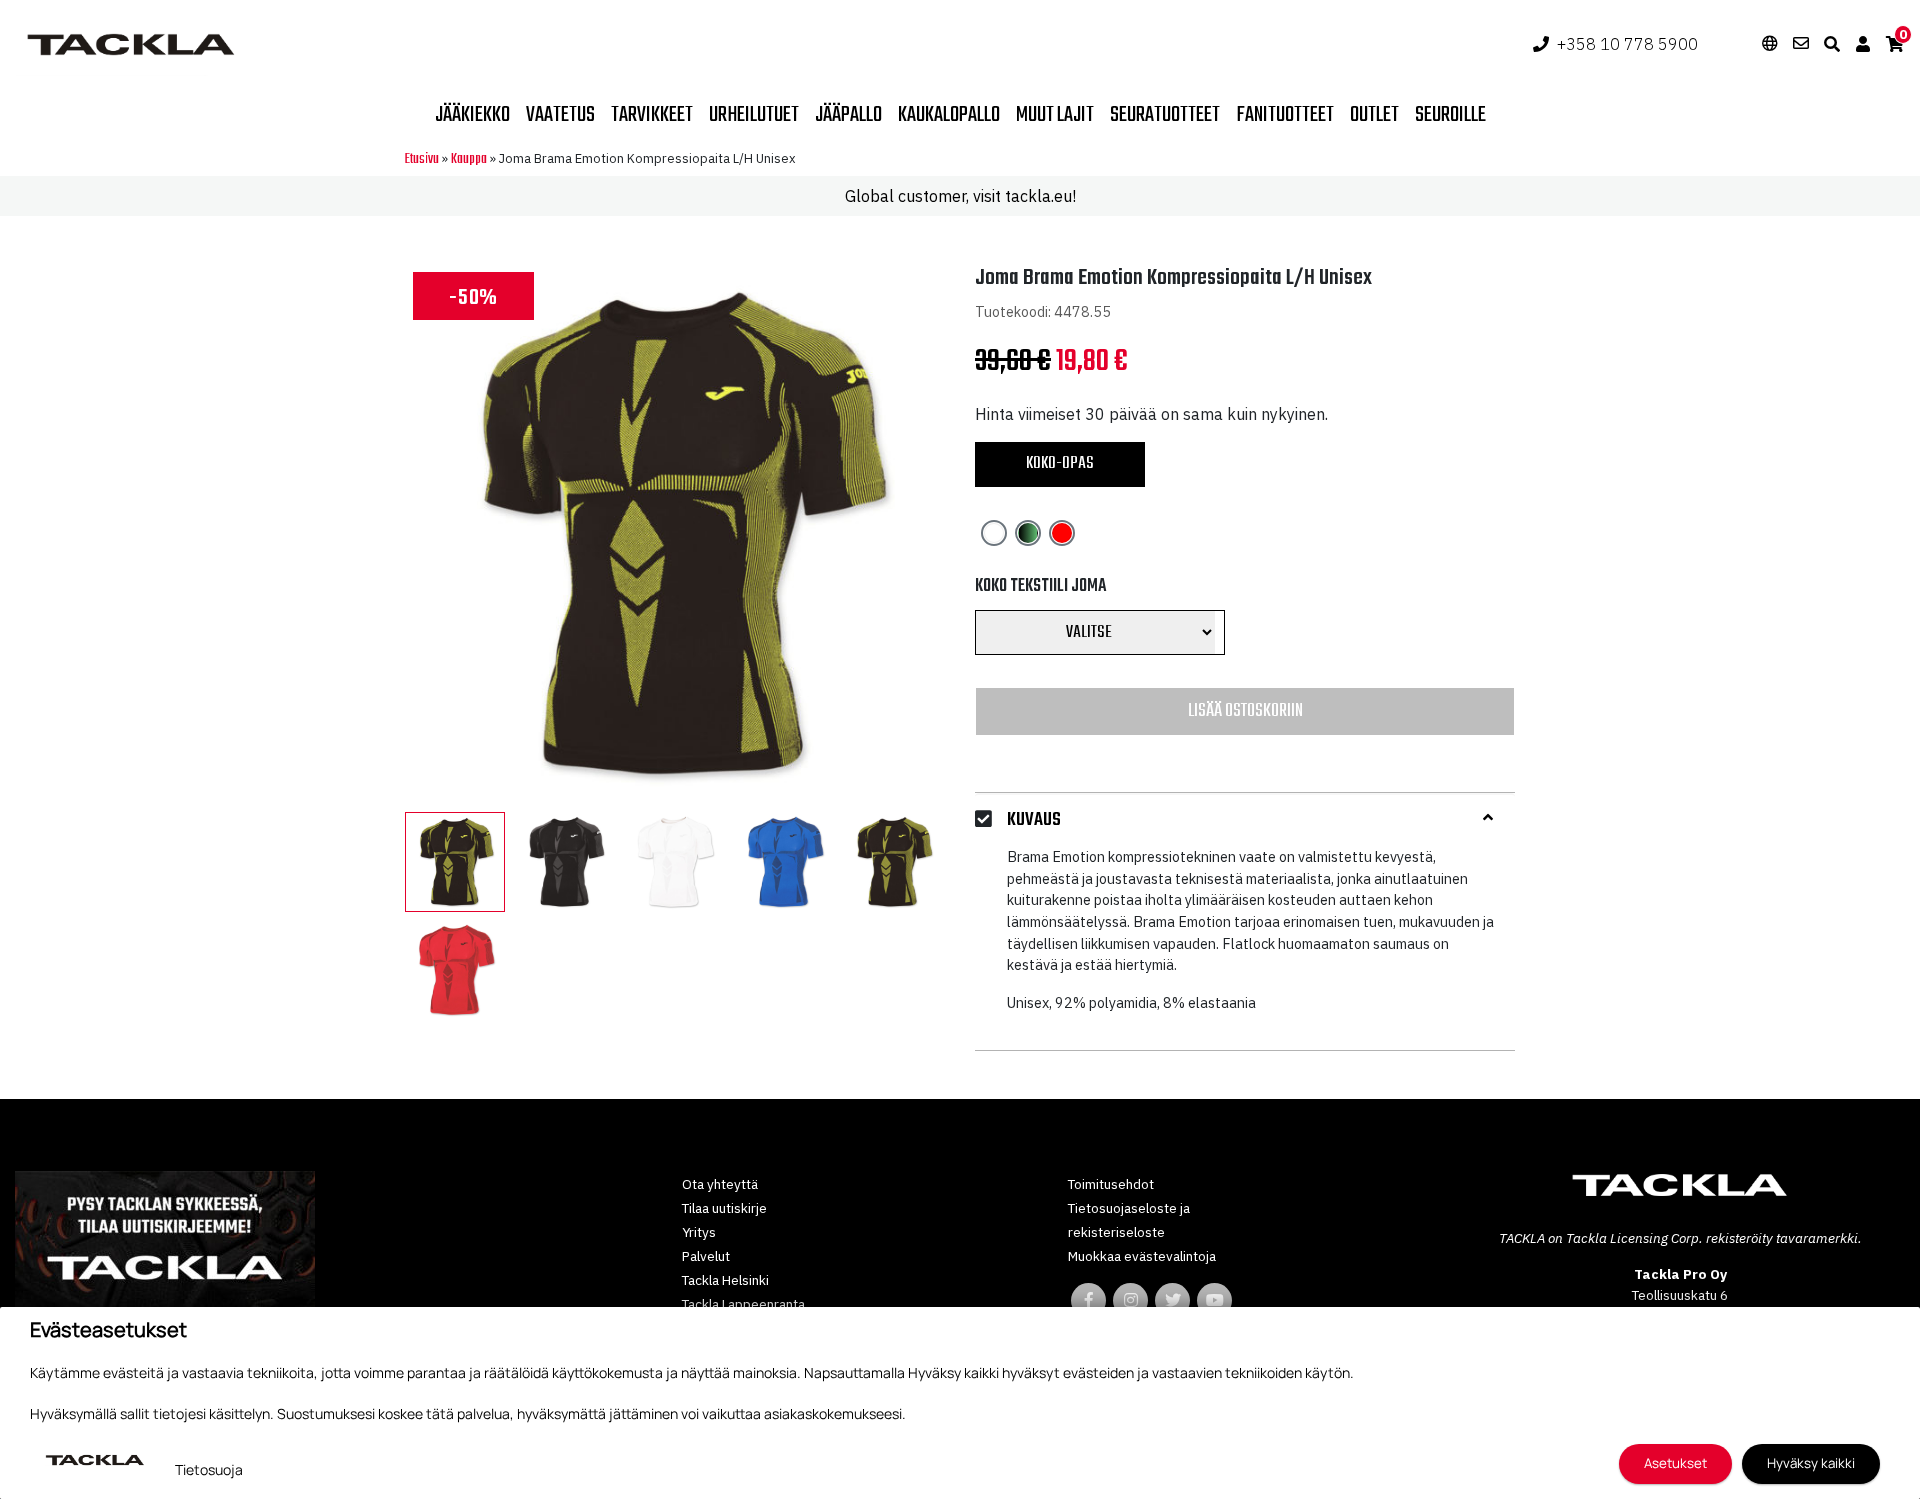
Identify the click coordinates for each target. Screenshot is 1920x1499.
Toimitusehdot (1111, 1184)
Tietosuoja (209, 1469)
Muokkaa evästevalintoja (1142, 1256)
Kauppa (469, 159)
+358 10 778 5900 (1627, 44)
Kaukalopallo (949, 115)
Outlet (1374, 115)
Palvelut (706, 1256)
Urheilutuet (754, 115)
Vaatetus (560, 115)
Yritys (699, 1232)
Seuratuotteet (1165, 115)
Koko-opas (1060, 463)
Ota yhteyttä (720, 1184)
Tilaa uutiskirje (724, 1208)
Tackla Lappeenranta (743, 1304)
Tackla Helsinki (725, 1280)
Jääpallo (848, 115)
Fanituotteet (1285, 115)
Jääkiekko (472, 115)
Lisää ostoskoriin (1245, 711)
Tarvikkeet (652, 115)
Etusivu (422, 159)
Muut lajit (1055, 115)
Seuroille (1450, 115)
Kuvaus (1034, 820)
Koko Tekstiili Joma (1040, 586)
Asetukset (1675, 1463)
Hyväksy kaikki (1811, 1463)
